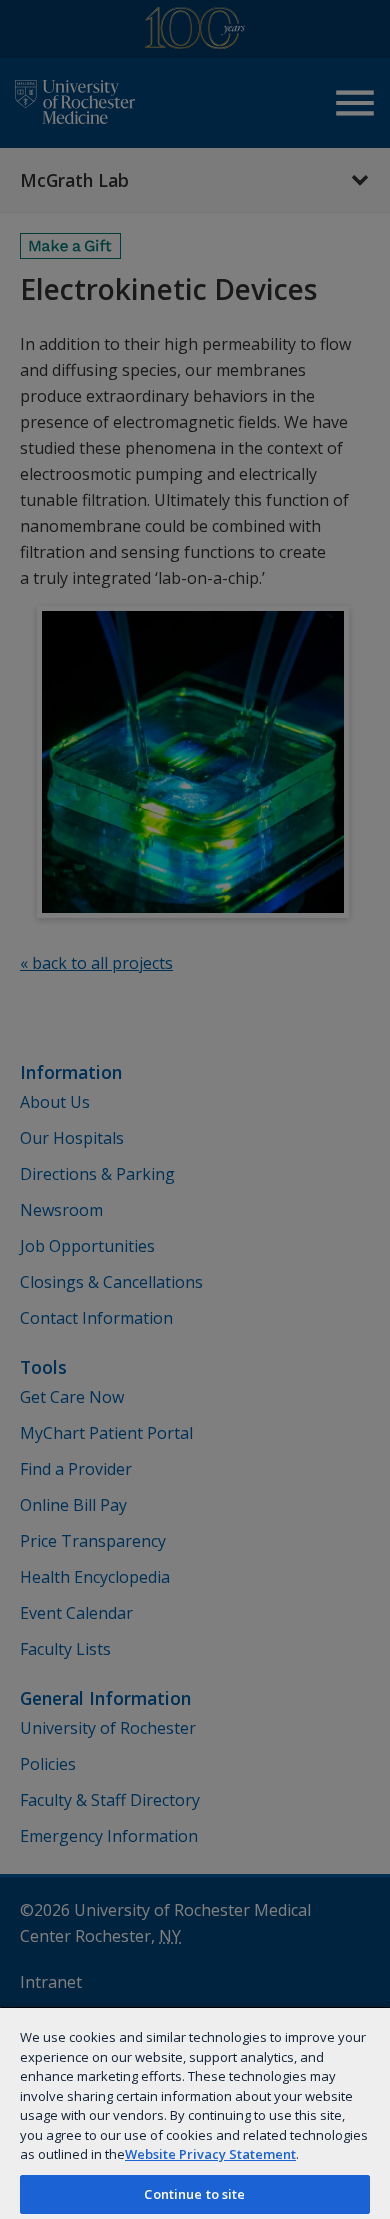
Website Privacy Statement (210, 2154)
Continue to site (194, 2194)
